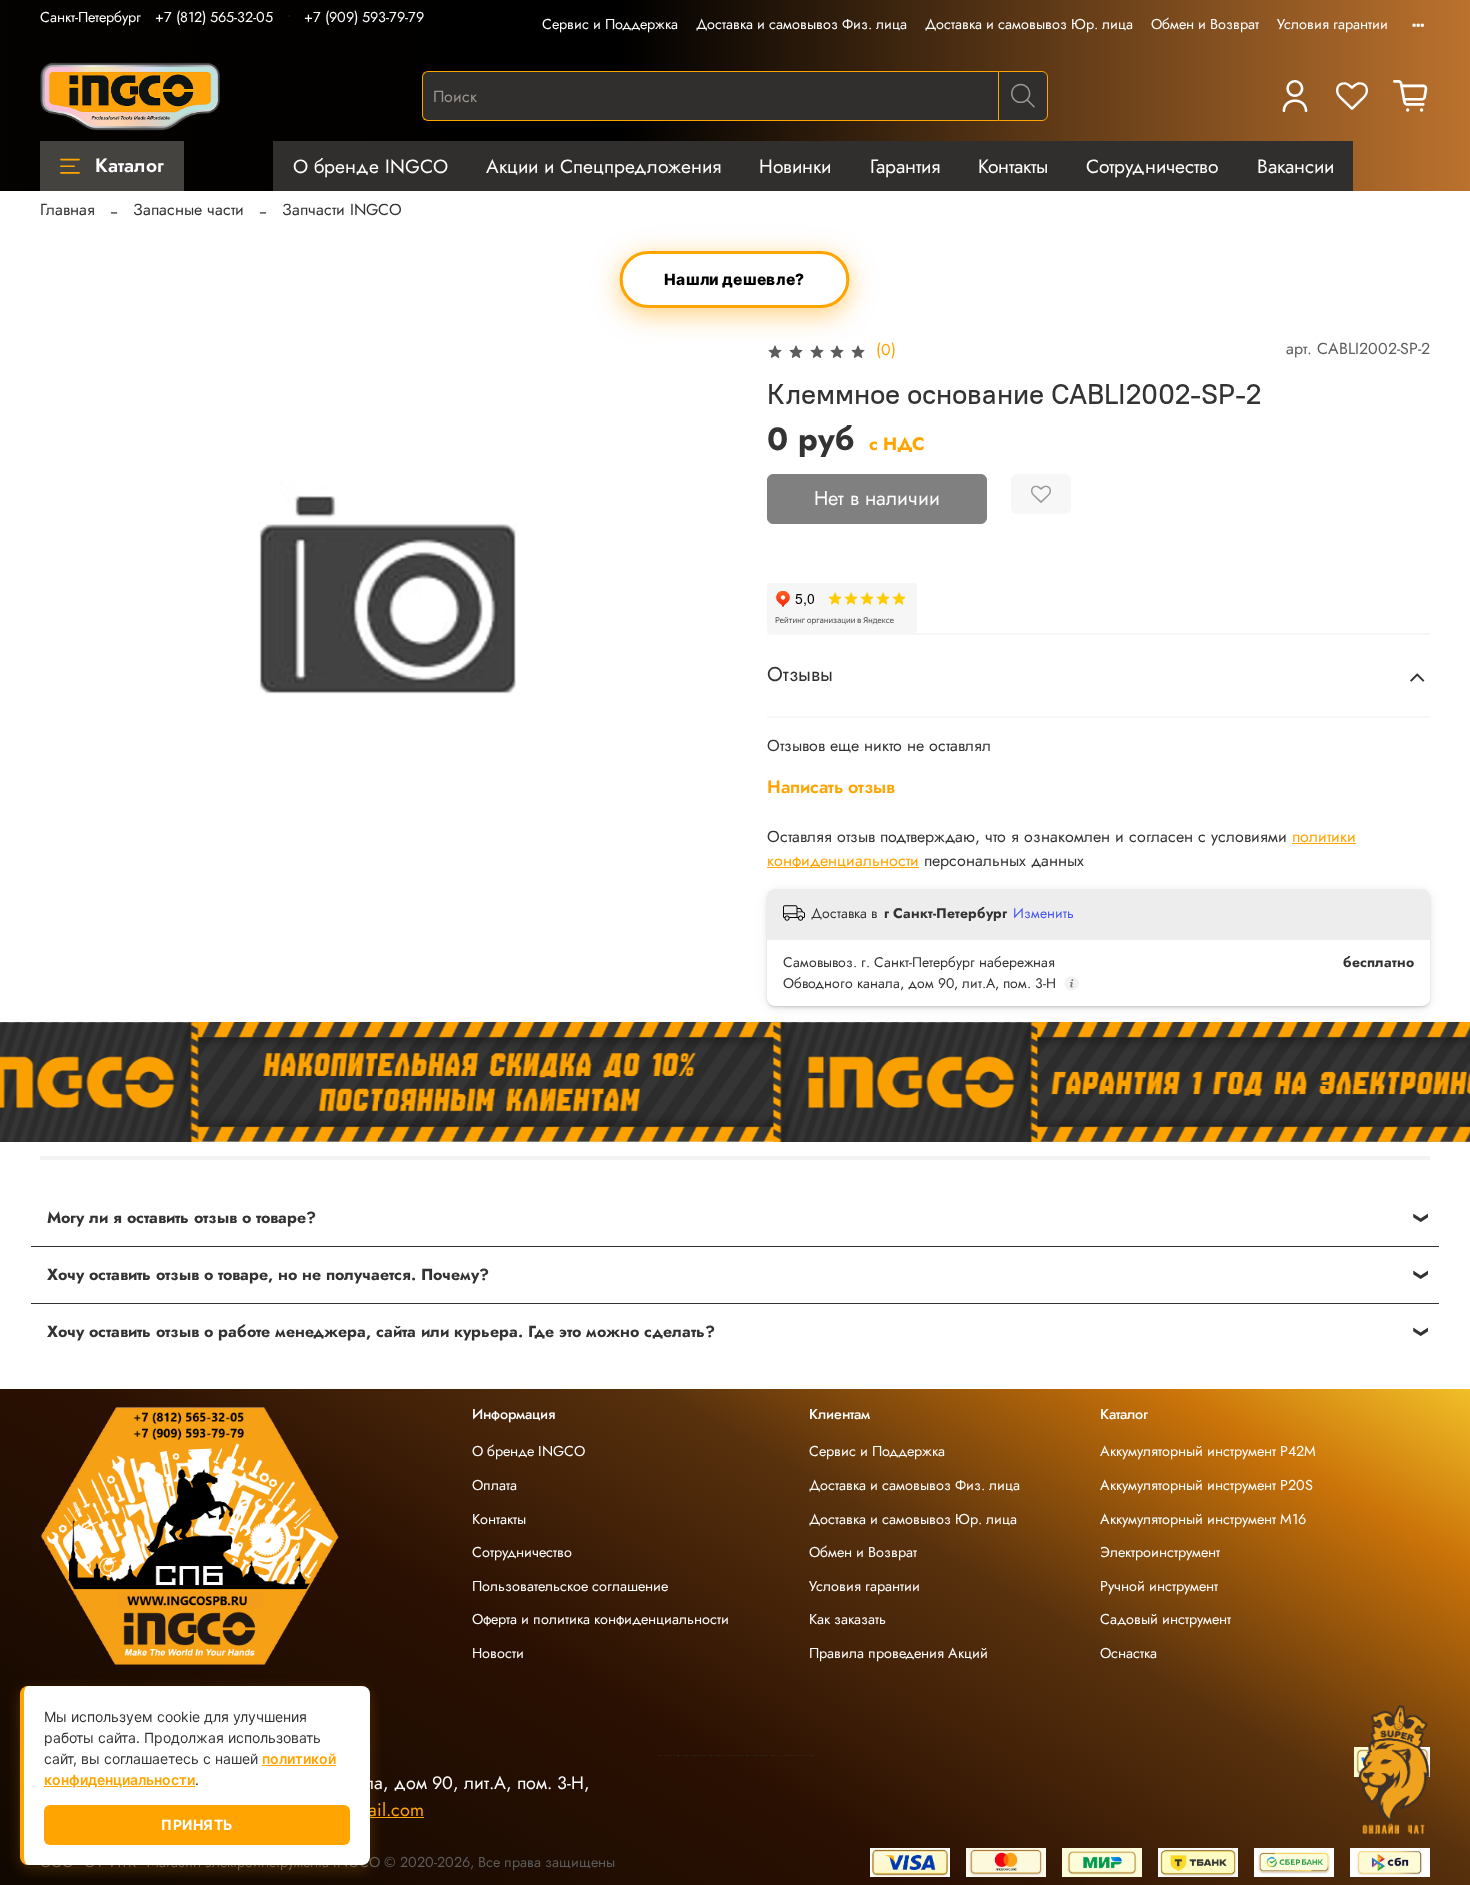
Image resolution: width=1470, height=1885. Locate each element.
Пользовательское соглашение (570, 1586)
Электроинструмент (1160, 1552)
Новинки (795, 166)
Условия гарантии (1332, 24)
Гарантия (905, 166)
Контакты (1013, 166)
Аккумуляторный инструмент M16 (1203, 1519)
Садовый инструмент (1165, 1619)
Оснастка (1128, 1653)
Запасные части (188, 209)
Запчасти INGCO (342, 209)
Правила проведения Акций (898, 1653)
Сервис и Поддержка (610, 24)
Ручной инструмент (1159, 1586)
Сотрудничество (1152, 166)
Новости (498, 1653)
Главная (67, 209)
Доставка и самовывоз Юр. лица (1029, 24)
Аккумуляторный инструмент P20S (1206, 1485)
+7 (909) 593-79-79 (364, 17)
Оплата (494, 1485)
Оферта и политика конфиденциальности (600, 1619)
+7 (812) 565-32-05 (214, 17)
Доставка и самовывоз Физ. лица (801, 24)
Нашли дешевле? (735, 279)
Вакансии (1295, 166)
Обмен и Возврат (1205, 24)
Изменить (1043, 913)
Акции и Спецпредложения (603, 166)
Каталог (129, 165)
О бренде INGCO (370, 166)
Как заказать (847, 1619)
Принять (197, 1824)
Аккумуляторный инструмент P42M (1208, 1451)
